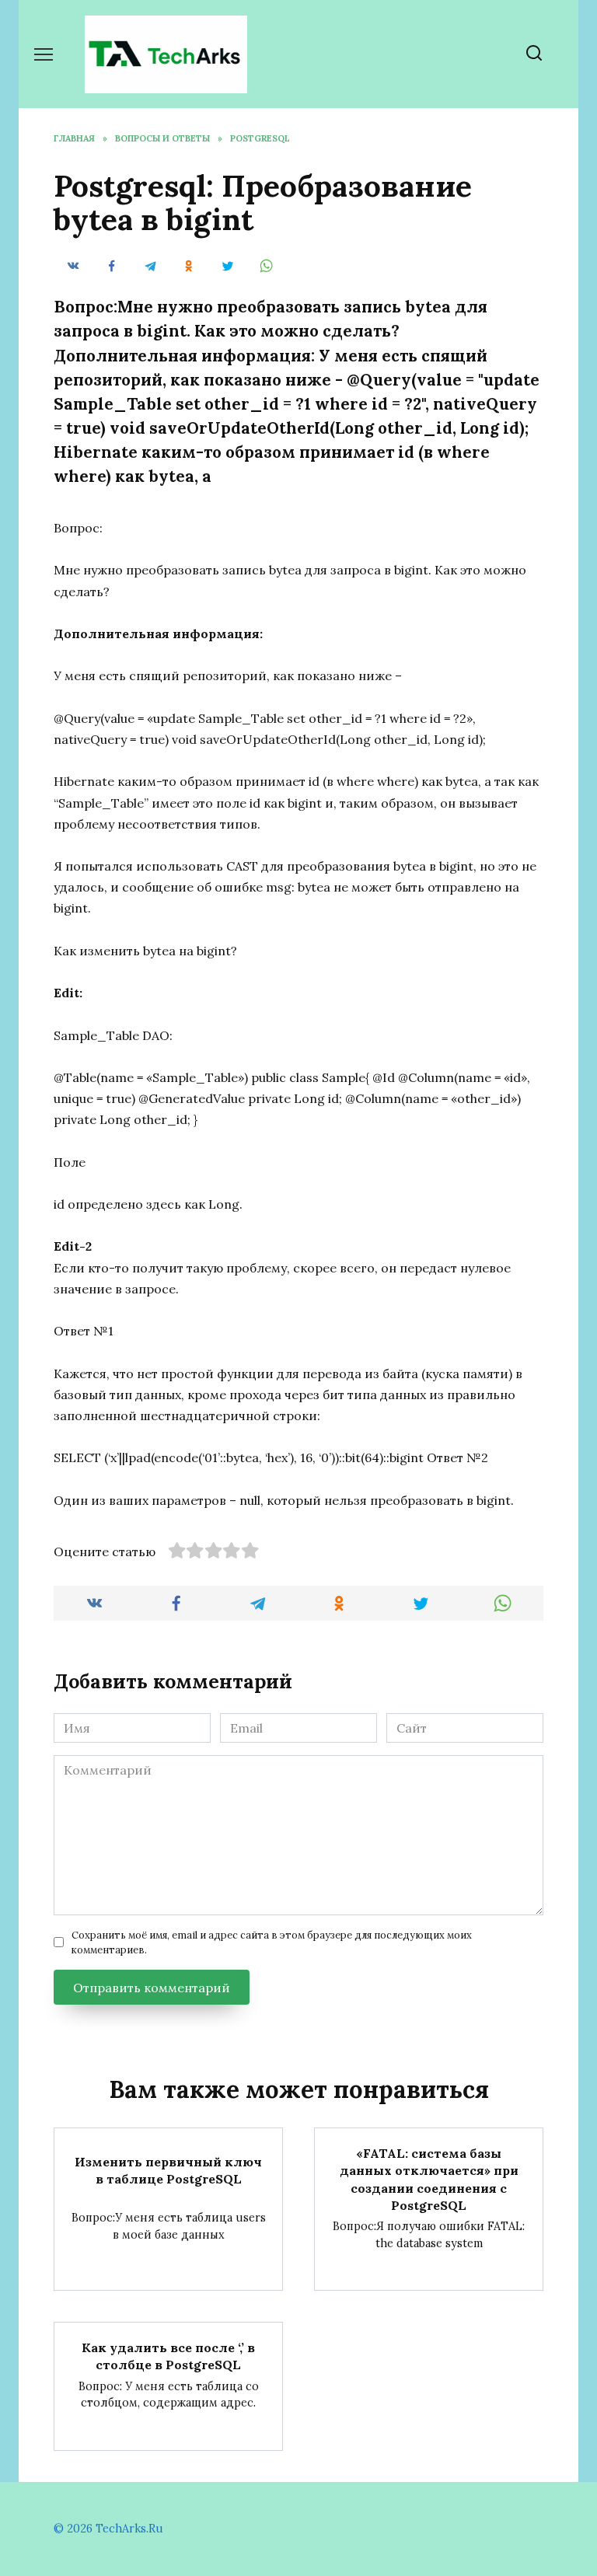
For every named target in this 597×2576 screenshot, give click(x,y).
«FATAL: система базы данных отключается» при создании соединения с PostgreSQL (429, 2178)
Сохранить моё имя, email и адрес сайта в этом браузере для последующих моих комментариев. (272, 1942)
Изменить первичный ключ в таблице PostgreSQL (168, 2170)
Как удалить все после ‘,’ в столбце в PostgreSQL (168, 2355)
